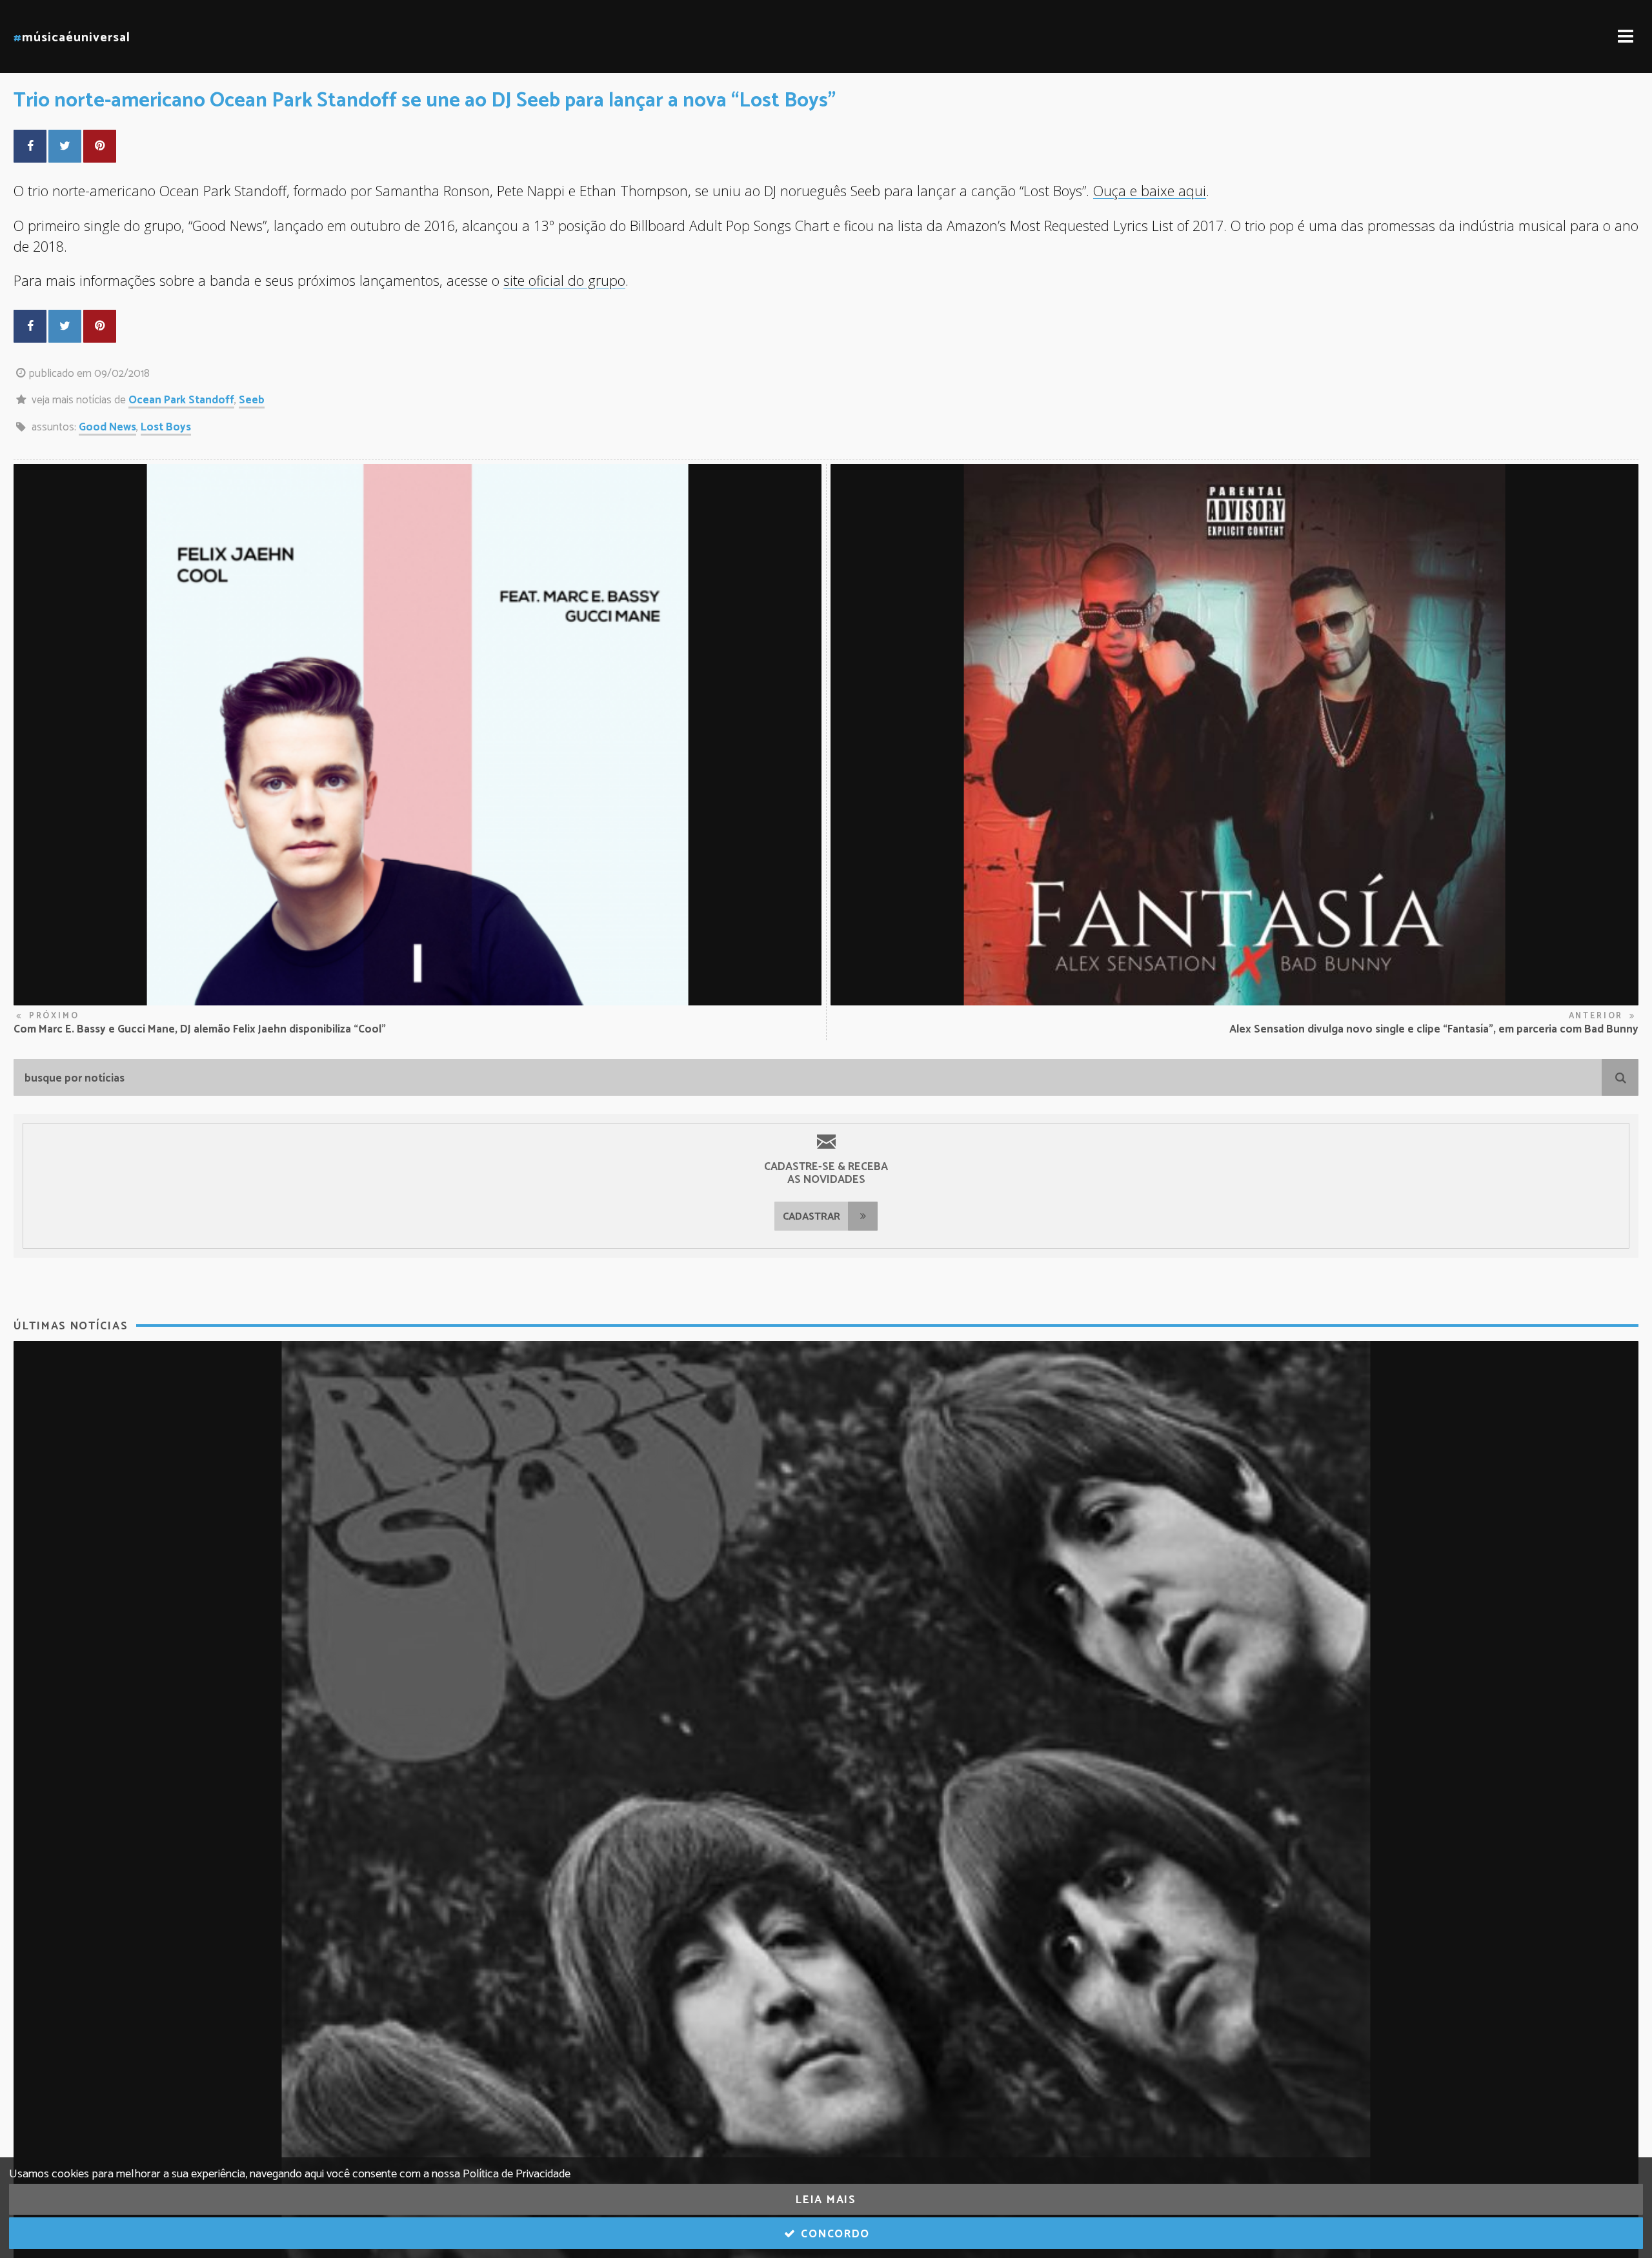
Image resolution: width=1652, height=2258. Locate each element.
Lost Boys (166, 427)
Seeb (252, 400)
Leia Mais (826, 2200)
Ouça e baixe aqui (1150, 191)
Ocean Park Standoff (181, 400)
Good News (107, 427)
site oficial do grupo (564, 280)
